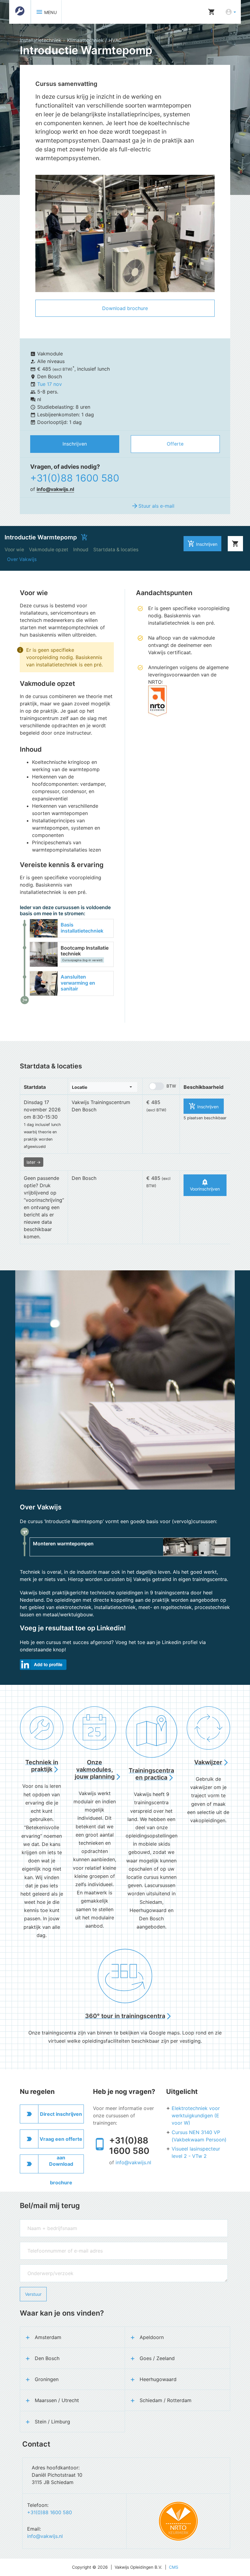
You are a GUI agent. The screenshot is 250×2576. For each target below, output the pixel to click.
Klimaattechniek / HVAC (95, 40)
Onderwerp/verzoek (39, 2267)
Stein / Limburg (52, 2422)
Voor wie (14, 550)
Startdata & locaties (116, 550)
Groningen (47, 2379)
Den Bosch (47, 2358)
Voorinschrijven (205, 1185)
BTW (171, 1086)
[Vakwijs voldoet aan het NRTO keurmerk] (178, 2521)
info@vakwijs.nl (55, 489)
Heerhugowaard (158, 2379)
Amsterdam (48, 2337)
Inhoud (81, 550)
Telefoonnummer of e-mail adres (51, 2245)
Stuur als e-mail (153, 506)
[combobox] (104, 1087)
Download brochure (125, 308)
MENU (46, 12)
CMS (174, 2567)
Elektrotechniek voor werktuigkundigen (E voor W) (196, 2115)
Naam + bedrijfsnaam (41, 2222)
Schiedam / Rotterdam (166, 2400)
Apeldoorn (152, 2337)
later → (34, 1162)
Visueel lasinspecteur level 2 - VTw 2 (196, 2152)
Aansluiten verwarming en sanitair (78, 983)
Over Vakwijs (22, 559)
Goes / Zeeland (157, 2358)
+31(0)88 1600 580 (75, 478)
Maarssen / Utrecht (57, 2400)
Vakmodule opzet (49, 550)
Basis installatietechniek (82, 928)
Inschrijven (75, 444)
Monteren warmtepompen (63, 1544)
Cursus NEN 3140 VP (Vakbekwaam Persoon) (199, 2136)
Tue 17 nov (50, 384)
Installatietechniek (41, 40)
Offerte (175, 444)
